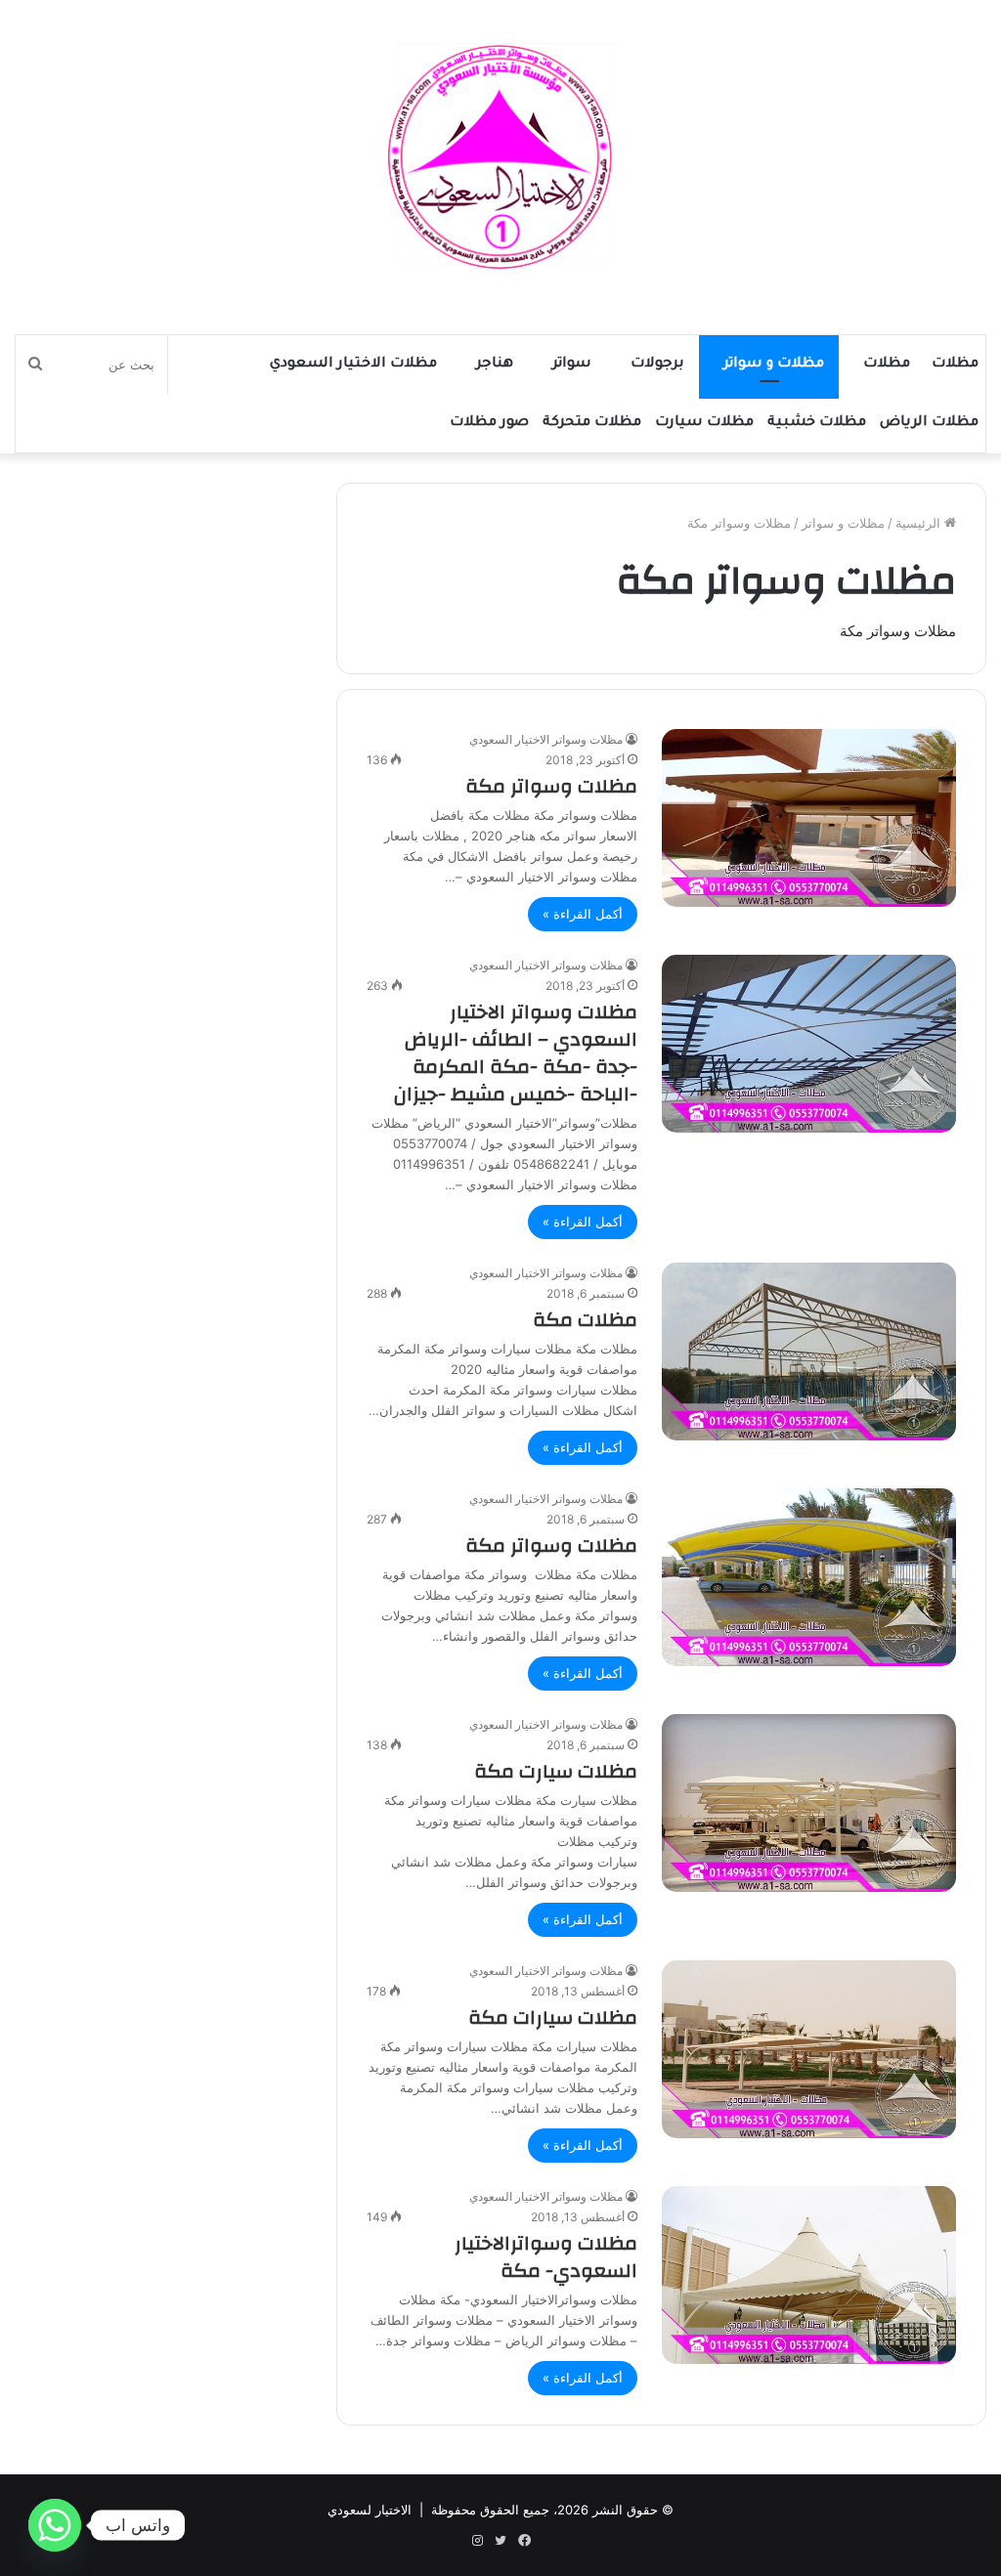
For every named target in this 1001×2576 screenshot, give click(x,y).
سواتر (572, 365)
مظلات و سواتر (774, 365)
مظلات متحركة (592, 423)
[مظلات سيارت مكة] (809, 1803)
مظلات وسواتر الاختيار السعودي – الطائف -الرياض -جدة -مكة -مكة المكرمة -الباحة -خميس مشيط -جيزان (516, 1053)
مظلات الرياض (929, 423)
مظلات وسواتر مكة (551, 786)
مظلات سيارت (704, 423)
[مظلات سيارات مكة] (809, 2049)
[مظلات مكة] (809, 1352)
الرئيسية (920, 523)
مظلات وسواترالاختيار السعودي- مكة (546, 2257)
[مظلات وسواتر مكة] (809, 818)
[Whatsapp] (55, 2525)
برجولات (657, 365)
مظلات (955, 365)
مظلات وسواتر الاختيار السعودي (546, 739)
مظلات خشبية (817, 423)
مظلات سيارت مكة (556, 1771)
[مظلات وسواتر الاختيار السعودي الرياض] (500, 157)
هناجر (495, 365)
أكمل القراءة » (583, 914)
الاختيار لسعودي (370, 2510)
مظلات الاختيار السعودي (353, 365)
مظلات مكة (585, 1320)
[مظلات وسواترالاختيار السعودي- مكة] (809, 2275)
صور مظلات (489, 423)
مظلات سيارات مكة (553, 2018)
